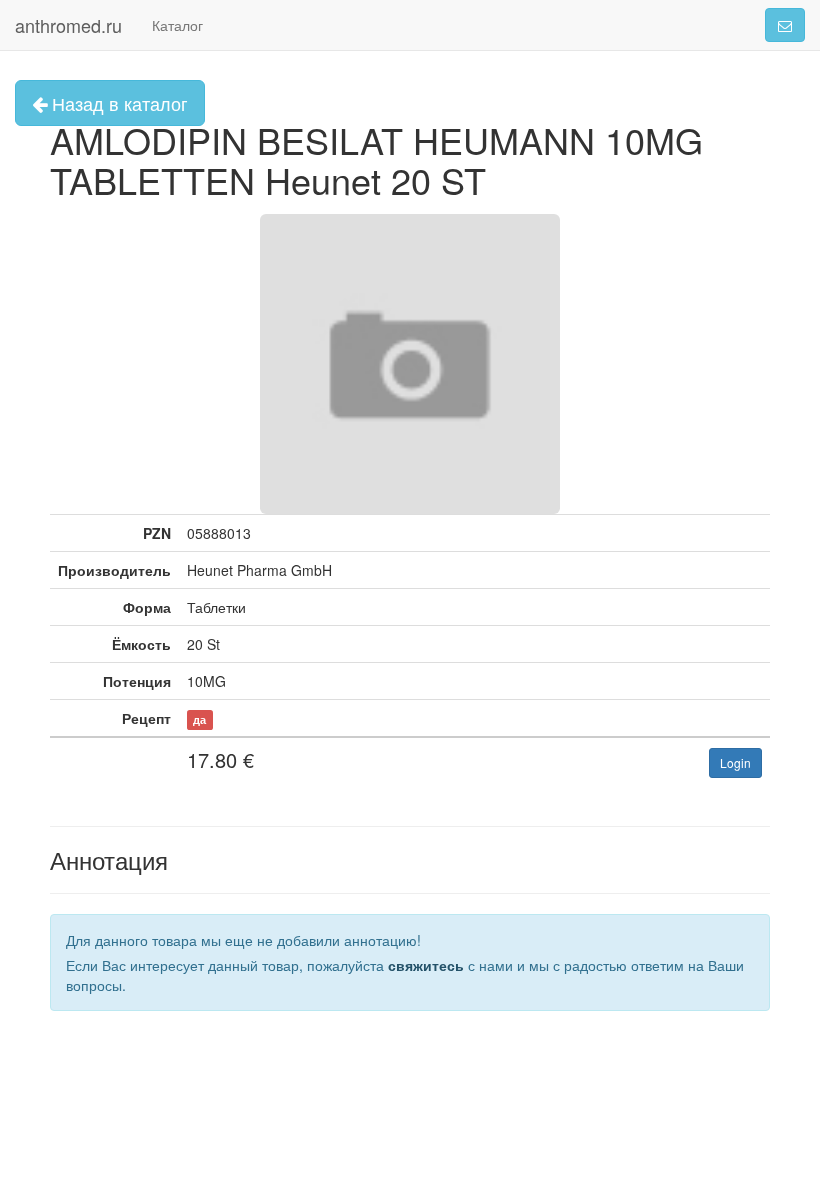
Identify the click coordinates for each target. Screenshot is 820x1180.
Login (735, 762)
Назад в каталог (117, 103)
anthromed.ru (68, 25)
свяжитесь (426, 965)
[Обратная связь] (785, 25)
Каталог (177, 25)
